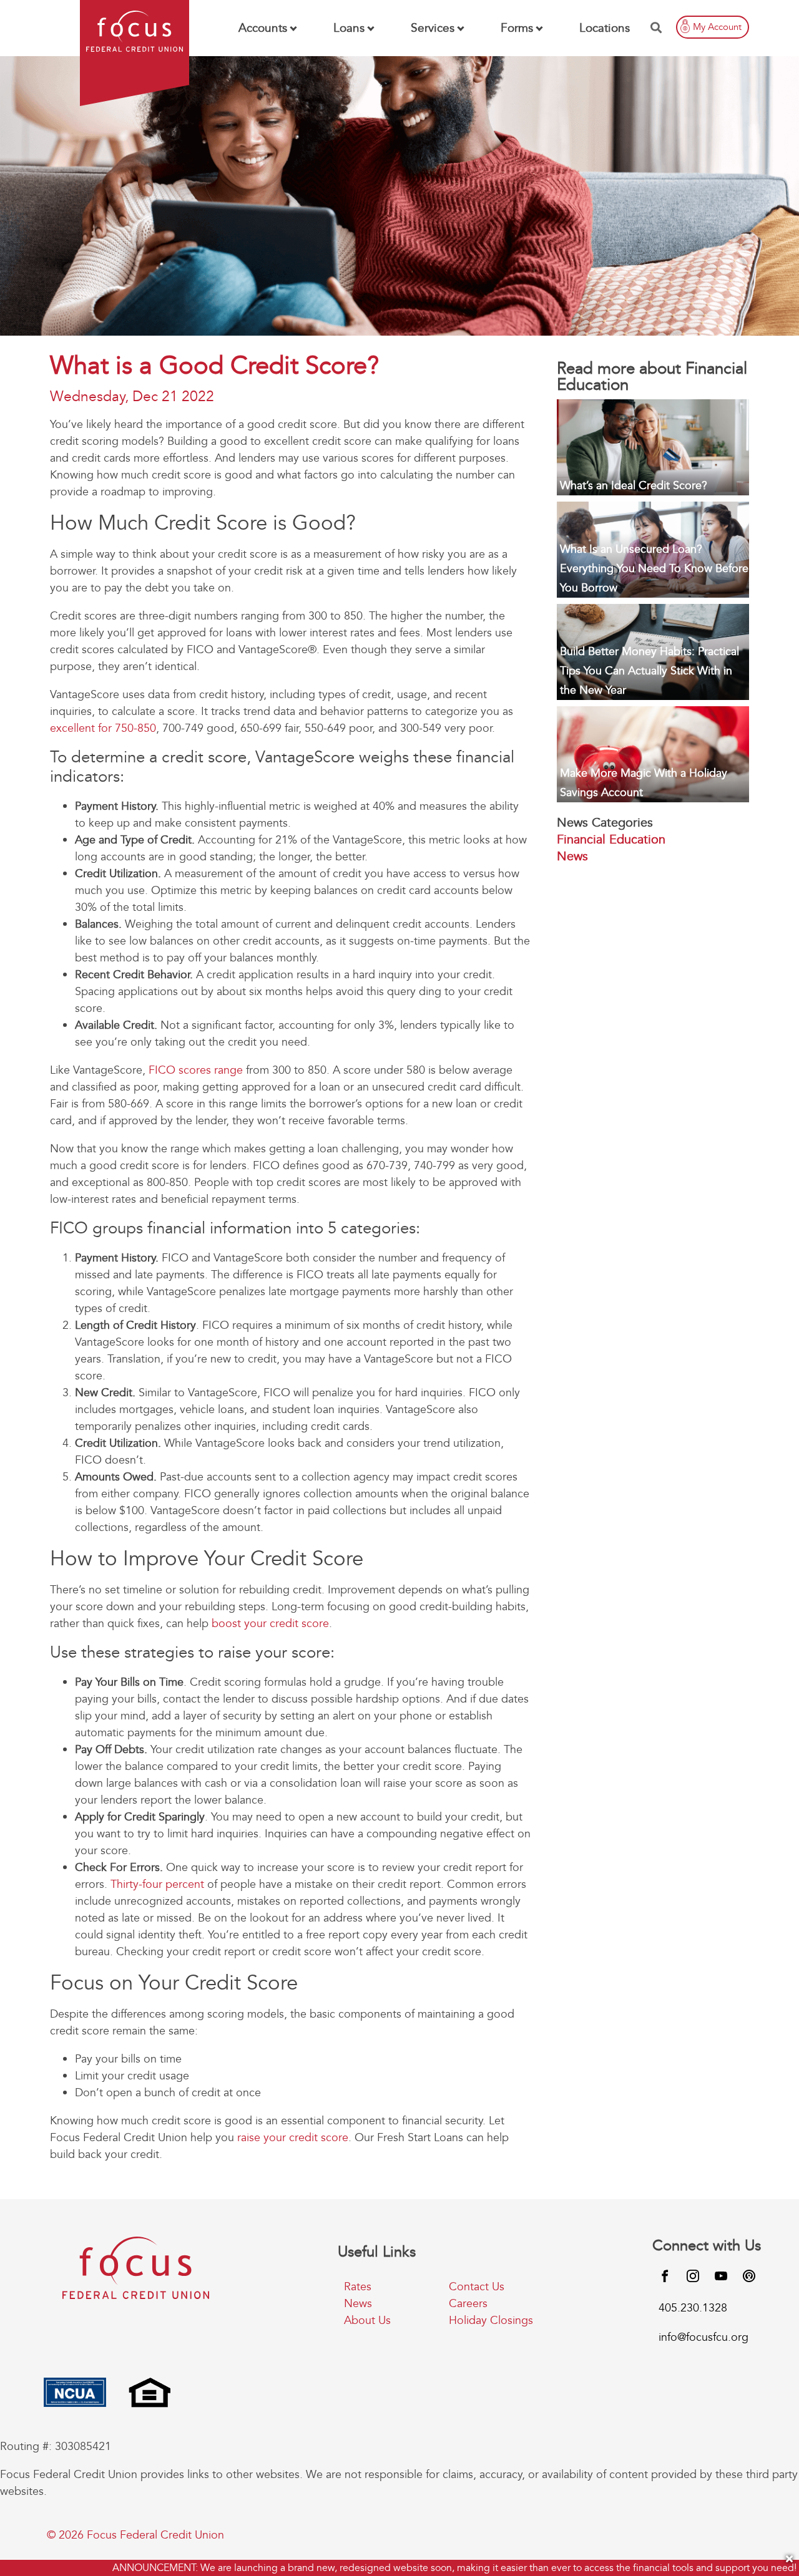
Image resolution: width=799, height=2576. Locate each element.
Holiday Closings (491, 2321)
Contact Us (477, 2287)
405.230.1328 (693, 2308)
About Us (367, 2321)
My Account (717, 27)
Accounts (263, 28)
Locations (605, 28)
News (572, 856)
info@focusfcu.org (703, 2337)
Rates (358, 2287)
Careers (468, 2304)
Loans (349, 28)
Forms (517, 28)
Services (433, 28)
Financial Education (611, 839)
